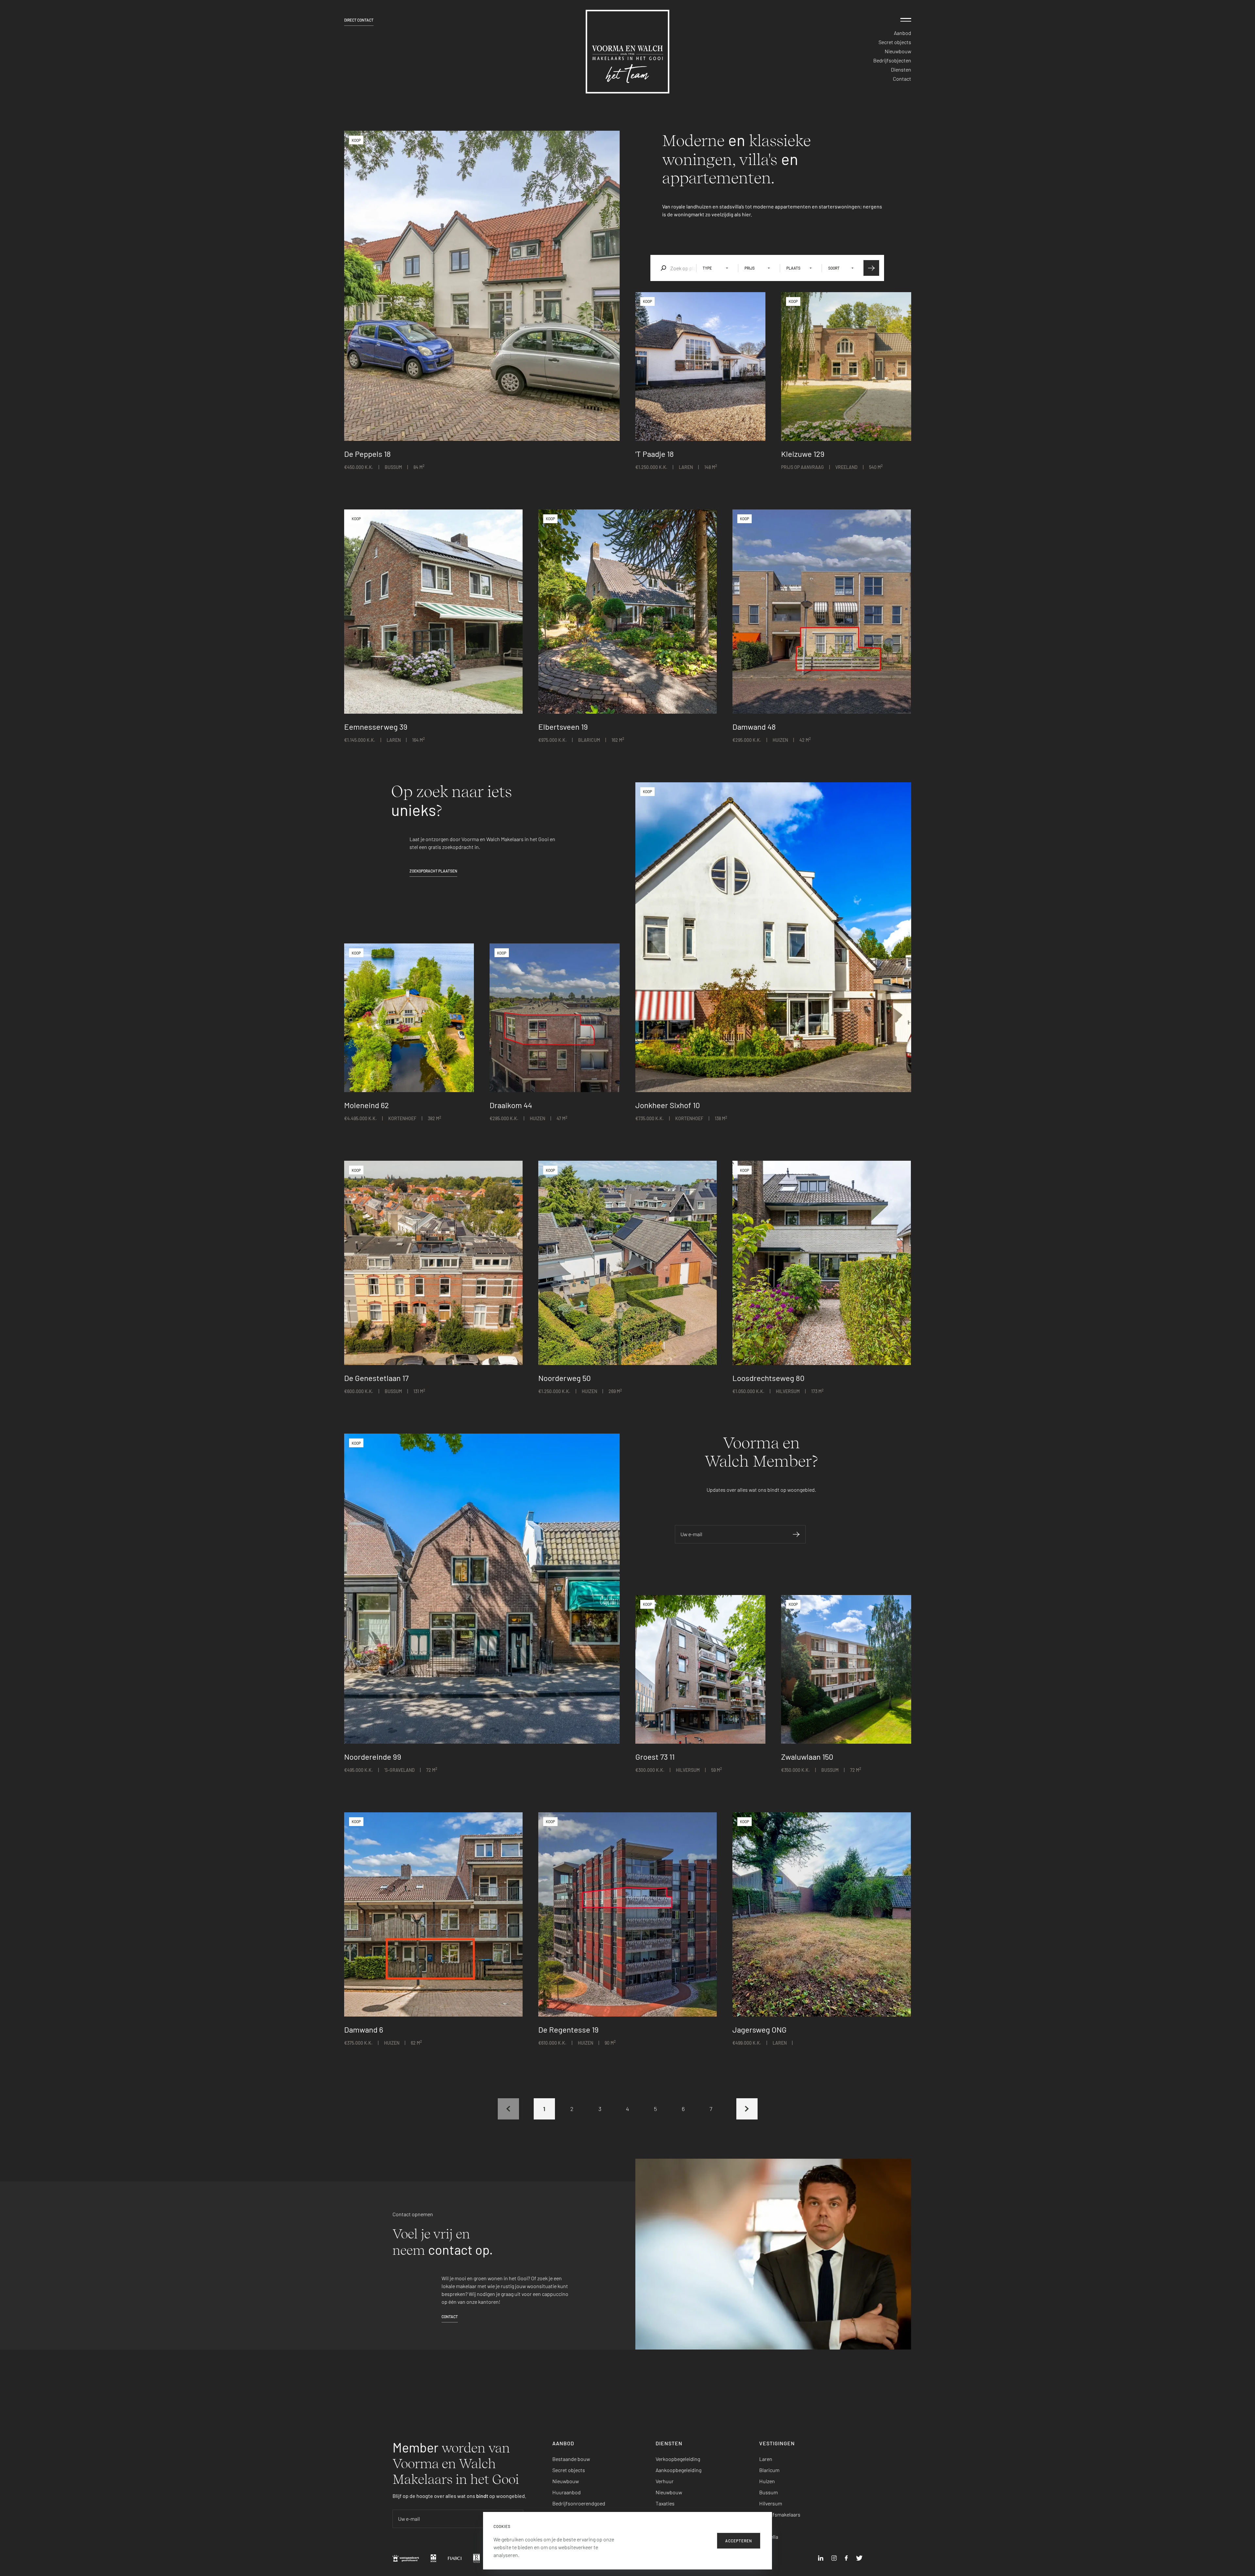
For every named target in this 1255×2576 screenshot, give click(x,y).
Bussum (769, 2492)
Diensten (901, 69)
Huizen (767, 2481)
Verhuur (665, 2481)
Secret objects (895, 42)
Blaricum (769, 2470)
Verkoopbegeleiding (678, 2459)
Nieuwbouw (898, 51)
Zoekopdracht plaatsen (433, 871)
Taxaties (665, 2503)
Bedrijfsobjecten (892, 60)
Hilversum (771, 2503)
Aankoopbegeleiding (678, 2470)
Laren (766, 2459)
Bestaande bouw (571, 2459)
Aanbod (903, 33)
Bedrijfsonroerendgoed (579, 2503)
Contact (902, 79)
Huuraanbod (567, 2492)
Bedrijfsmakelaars (780, 2514)
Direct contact (359, 20)
